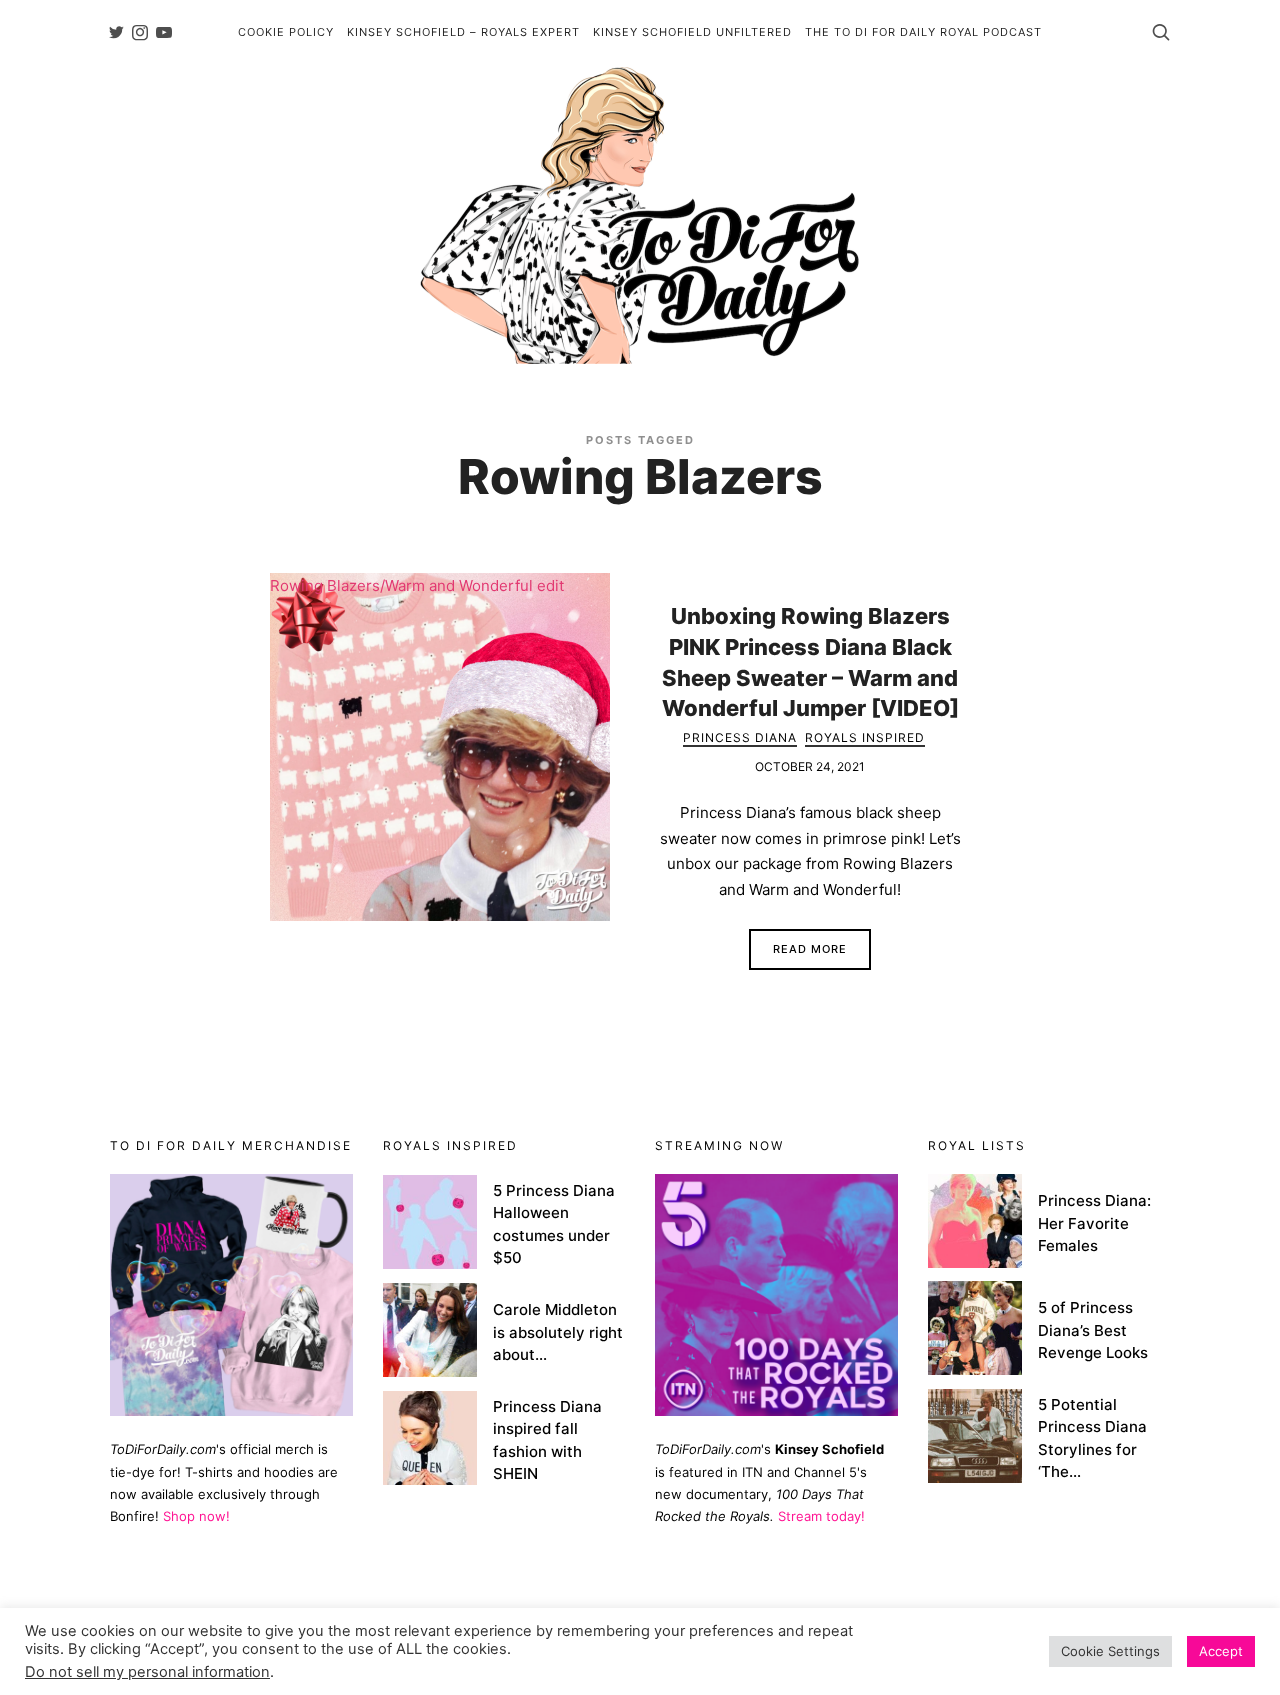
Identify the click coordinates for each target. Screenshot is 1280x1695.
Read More (810, 949)
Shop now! (196, 1516)
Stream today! (821, 1516)
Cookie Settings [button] (1110, 1651)
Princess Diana (740, 737)
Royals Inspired (865, 737)
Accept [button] (1221, 1651)
